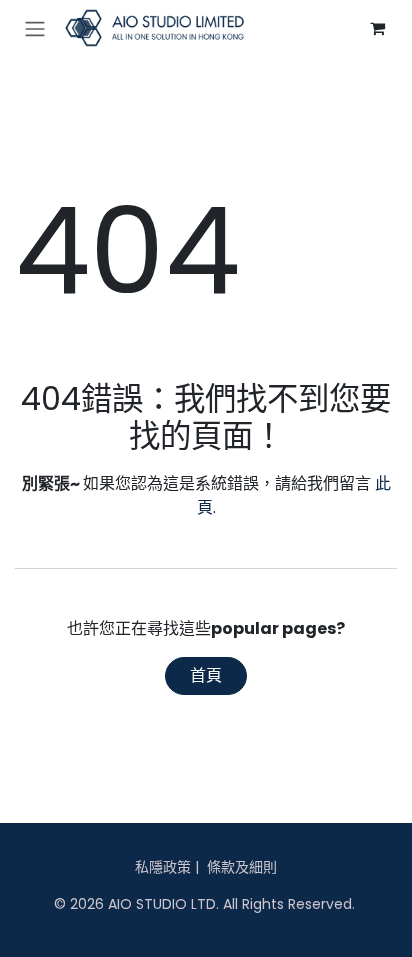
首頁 (206, 675)
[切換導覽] (35, 28)
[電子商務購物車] (377, 28)
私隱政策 (163, 867)
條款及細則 (242, 867)
